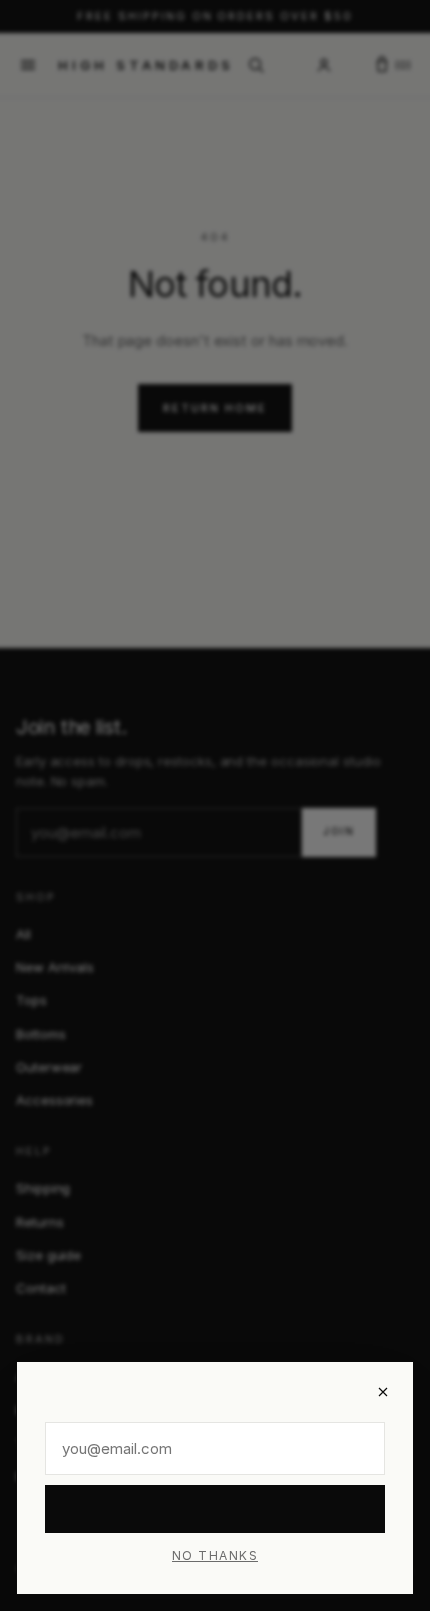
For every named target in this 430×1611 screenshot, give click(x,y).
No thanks (215, 1555)
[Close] (383, 1392)
